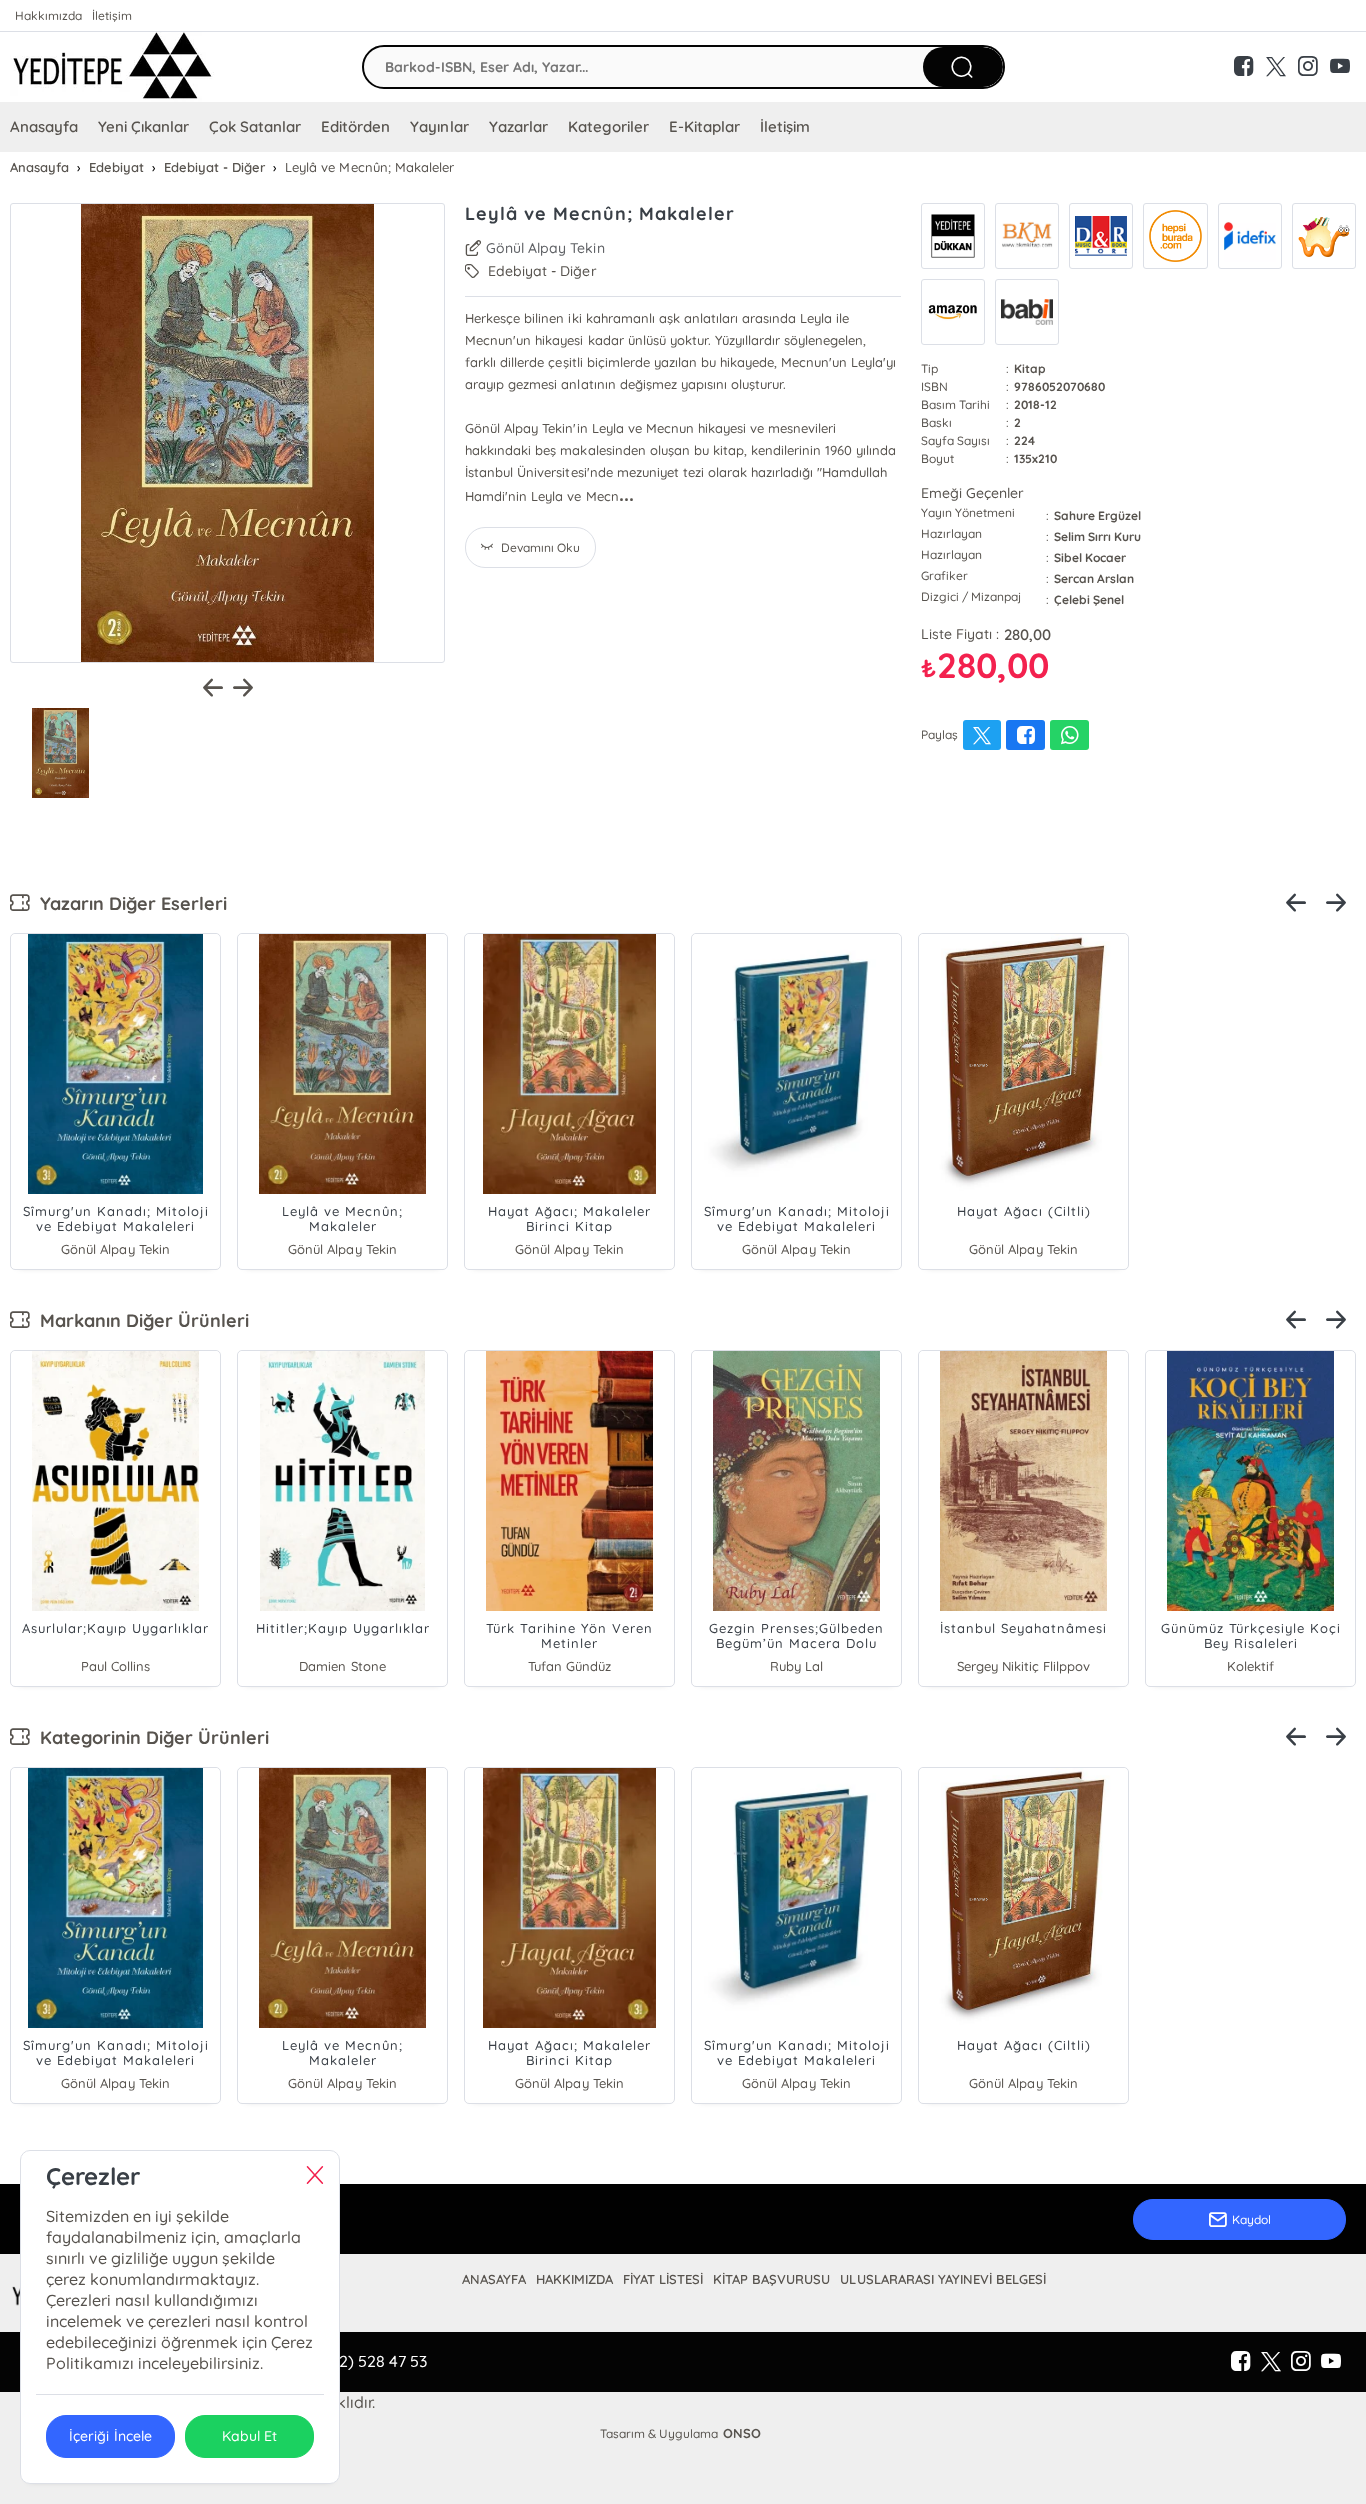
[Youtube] (1331, 2362)
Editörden (355, 126)
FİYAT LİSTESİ (663, 2279)
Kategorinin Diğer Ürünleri (149, 1737)
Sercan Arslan (1094, 578)
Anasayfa (44, 126)
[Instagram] (1301, 2362)
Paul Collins (115, 1666)
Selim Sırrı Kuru (1097, 536)
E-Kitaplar (704, 126)
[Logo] (112, 67)
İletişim (112, 15)
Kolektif (1250, 1666)
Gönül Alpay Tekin (545, 248)
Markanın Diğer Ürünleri (139, 1320)
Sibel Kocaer (1090, 557)
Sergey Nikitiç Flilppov (1023, 1666)
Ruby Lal (796, 1666)
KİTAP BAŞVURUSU (771, 2279)
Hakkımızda (48, 15)
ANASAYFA (494, 2279)
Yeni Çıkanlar (143, 126)
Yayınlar (439, 126)
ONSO (742, 2433)
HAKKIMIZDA (574, 2279)
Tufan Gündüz (569, 1666)
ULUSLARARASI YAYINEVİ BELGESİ (942, 2279)
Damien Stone (342, 1666)
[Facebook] (1241, 2362)
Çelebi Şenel (1089, 599)
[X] (1271, 2362)
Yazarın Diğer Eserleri (128, 903)
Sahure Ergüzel (1097, 515)
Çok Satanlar (255, 126)
